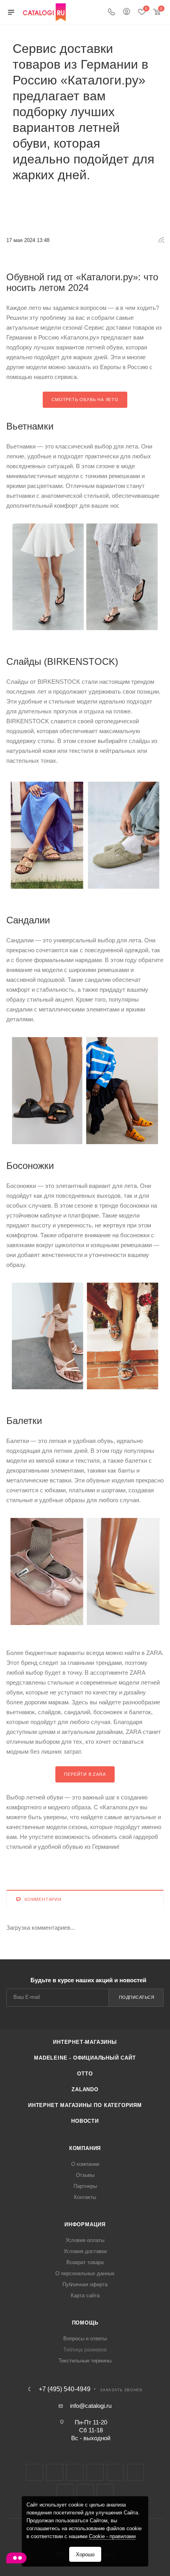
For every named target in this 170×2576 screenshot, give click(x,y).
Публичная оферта (85, 2284)
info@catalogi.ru (91, 2406)
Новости (85, 2121)
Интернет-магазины (85, 2042)
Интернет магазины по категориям (85, 2105)
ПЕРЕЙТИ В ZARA (85, 1774)
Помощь (85, 2323)
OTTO (85, 2074)
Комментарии (43, 1899)
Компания (85, 2148)
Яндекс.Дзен (85, 2493)
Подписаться (137, 1997)
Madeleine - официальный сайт (85, 2058)
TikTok (105, 2493)
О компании (85, 2164)
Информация (85, 2224)
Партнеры (85, 2186)
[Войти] (127, 12)
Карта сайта (85, 2296)
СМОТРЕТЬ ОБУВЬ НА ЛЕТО (85, 400)
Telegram (115, 2472)
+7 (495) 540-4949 (65, 2389)
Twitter (75, 2472)
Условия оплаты (85, 2240)
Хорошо (85, 2554)
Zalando (85, 2089)
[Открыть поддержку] (16, 2559)
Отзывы (85, 2175)
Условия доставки (85, 2251)
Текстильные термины (85, 2361)
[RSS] (161, 240)
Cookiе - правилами (112, 2536)
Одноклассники (65, 2493)
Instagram (95, 2472)
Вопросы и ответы (85, 2339)
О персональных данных (85, 2273)
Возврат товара (85, 2262)
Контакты (85, 2197)
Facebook (55, 2472)
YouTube (135, 2472)
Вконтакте (35, 2472)
